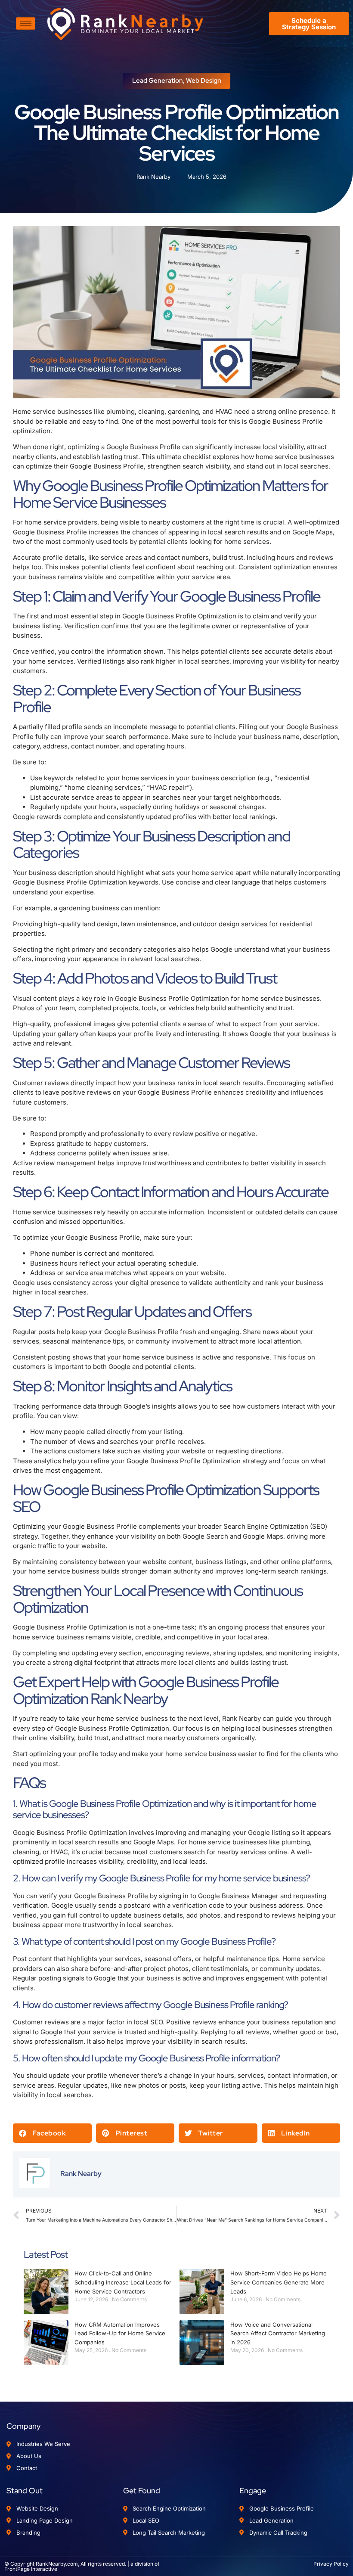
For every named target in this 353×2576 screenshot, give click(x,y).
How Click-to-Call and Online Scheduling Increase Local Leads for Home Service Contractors (123, 2282)
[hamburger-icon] (26, 23)
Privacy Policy (331, 2564)
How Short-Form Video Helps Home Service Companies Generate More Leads (279, 2282)
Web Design (204, 81)
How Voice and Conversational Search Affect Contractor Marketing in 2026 (278, 2334)
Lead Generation (158, 81)
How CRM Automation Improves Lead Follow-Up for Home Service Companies (120, 2334)
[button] (52, 2133)
